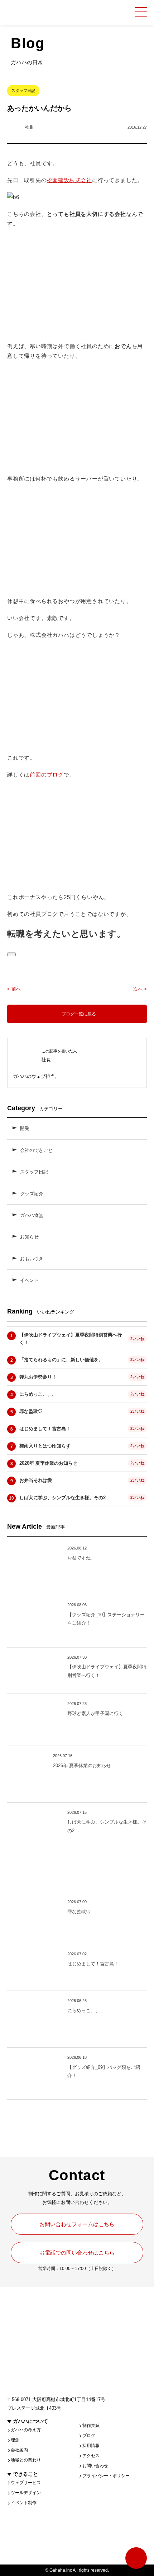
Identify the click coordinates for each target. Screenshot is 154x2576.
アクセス (91, 2456)
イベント (29, 1280)
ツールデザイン (26, 2493)
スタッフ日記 (34, 1172)
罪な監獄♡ (31, 1411)
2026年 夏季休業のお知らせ (48, 1463)
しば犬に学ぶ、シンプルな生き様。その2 (62, 1498)
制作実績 (91, 2426)
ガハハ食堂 (32, 1215)
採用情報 (91, 2446)
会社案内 (19, 2450)
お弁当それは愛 (36, 1480)
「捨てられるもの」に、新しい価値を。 (61, 1360)
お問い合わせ (95, 2466)
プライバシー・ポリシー (106, 2476)
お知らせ (29, 1237)
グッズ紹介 (32, 1194)
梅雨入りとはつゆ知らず (45, 1446)
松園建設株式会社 (69, 180)
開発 (25, 1128)
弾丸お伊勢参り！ (38, 1377)
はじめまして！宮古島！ (45, 1429)
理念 (15, 2440)
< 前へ (14, 989)
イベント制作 (24, 2503)
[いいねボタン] (11, 954)
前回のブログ (47, 775)
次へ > (140, 989)
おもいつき (32, 1259)
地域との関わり (26, 2460)
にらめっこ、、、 (38, 1394)
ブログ (89, 2436)
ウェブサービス (26, 2483)
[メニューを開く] (141, 12)
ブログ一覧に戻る (79, 1014)
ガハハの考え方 (26, 2430)
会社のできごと (36, 1150)
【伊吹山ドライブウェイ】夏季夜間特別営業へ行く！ (71, 1339)
